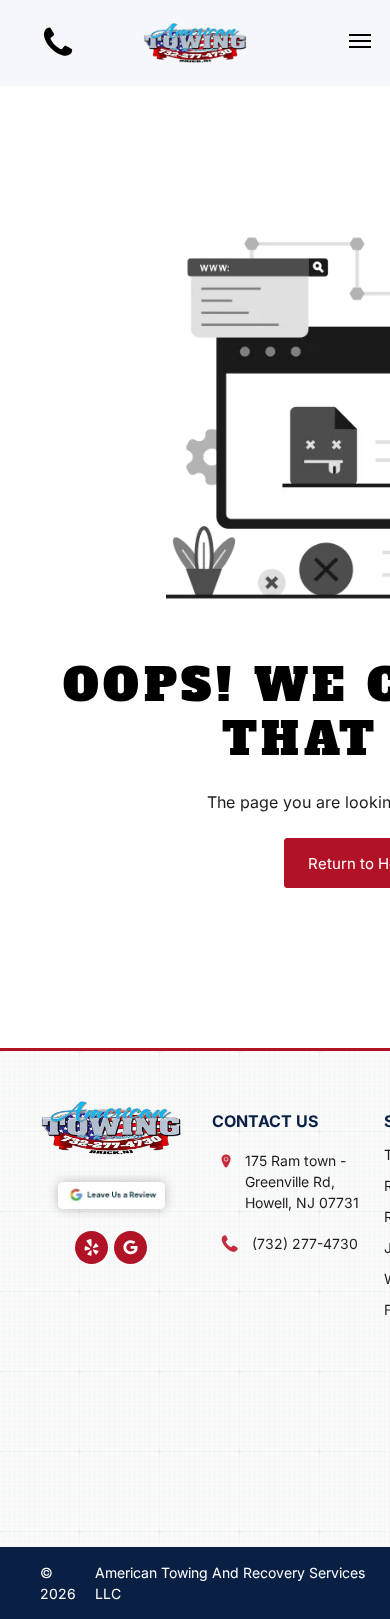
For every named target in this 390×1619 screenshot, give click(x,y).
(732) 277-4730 (305, 1243)
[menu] (360, 41)
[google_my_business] (130, 1250)
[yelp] (91, 1250)
